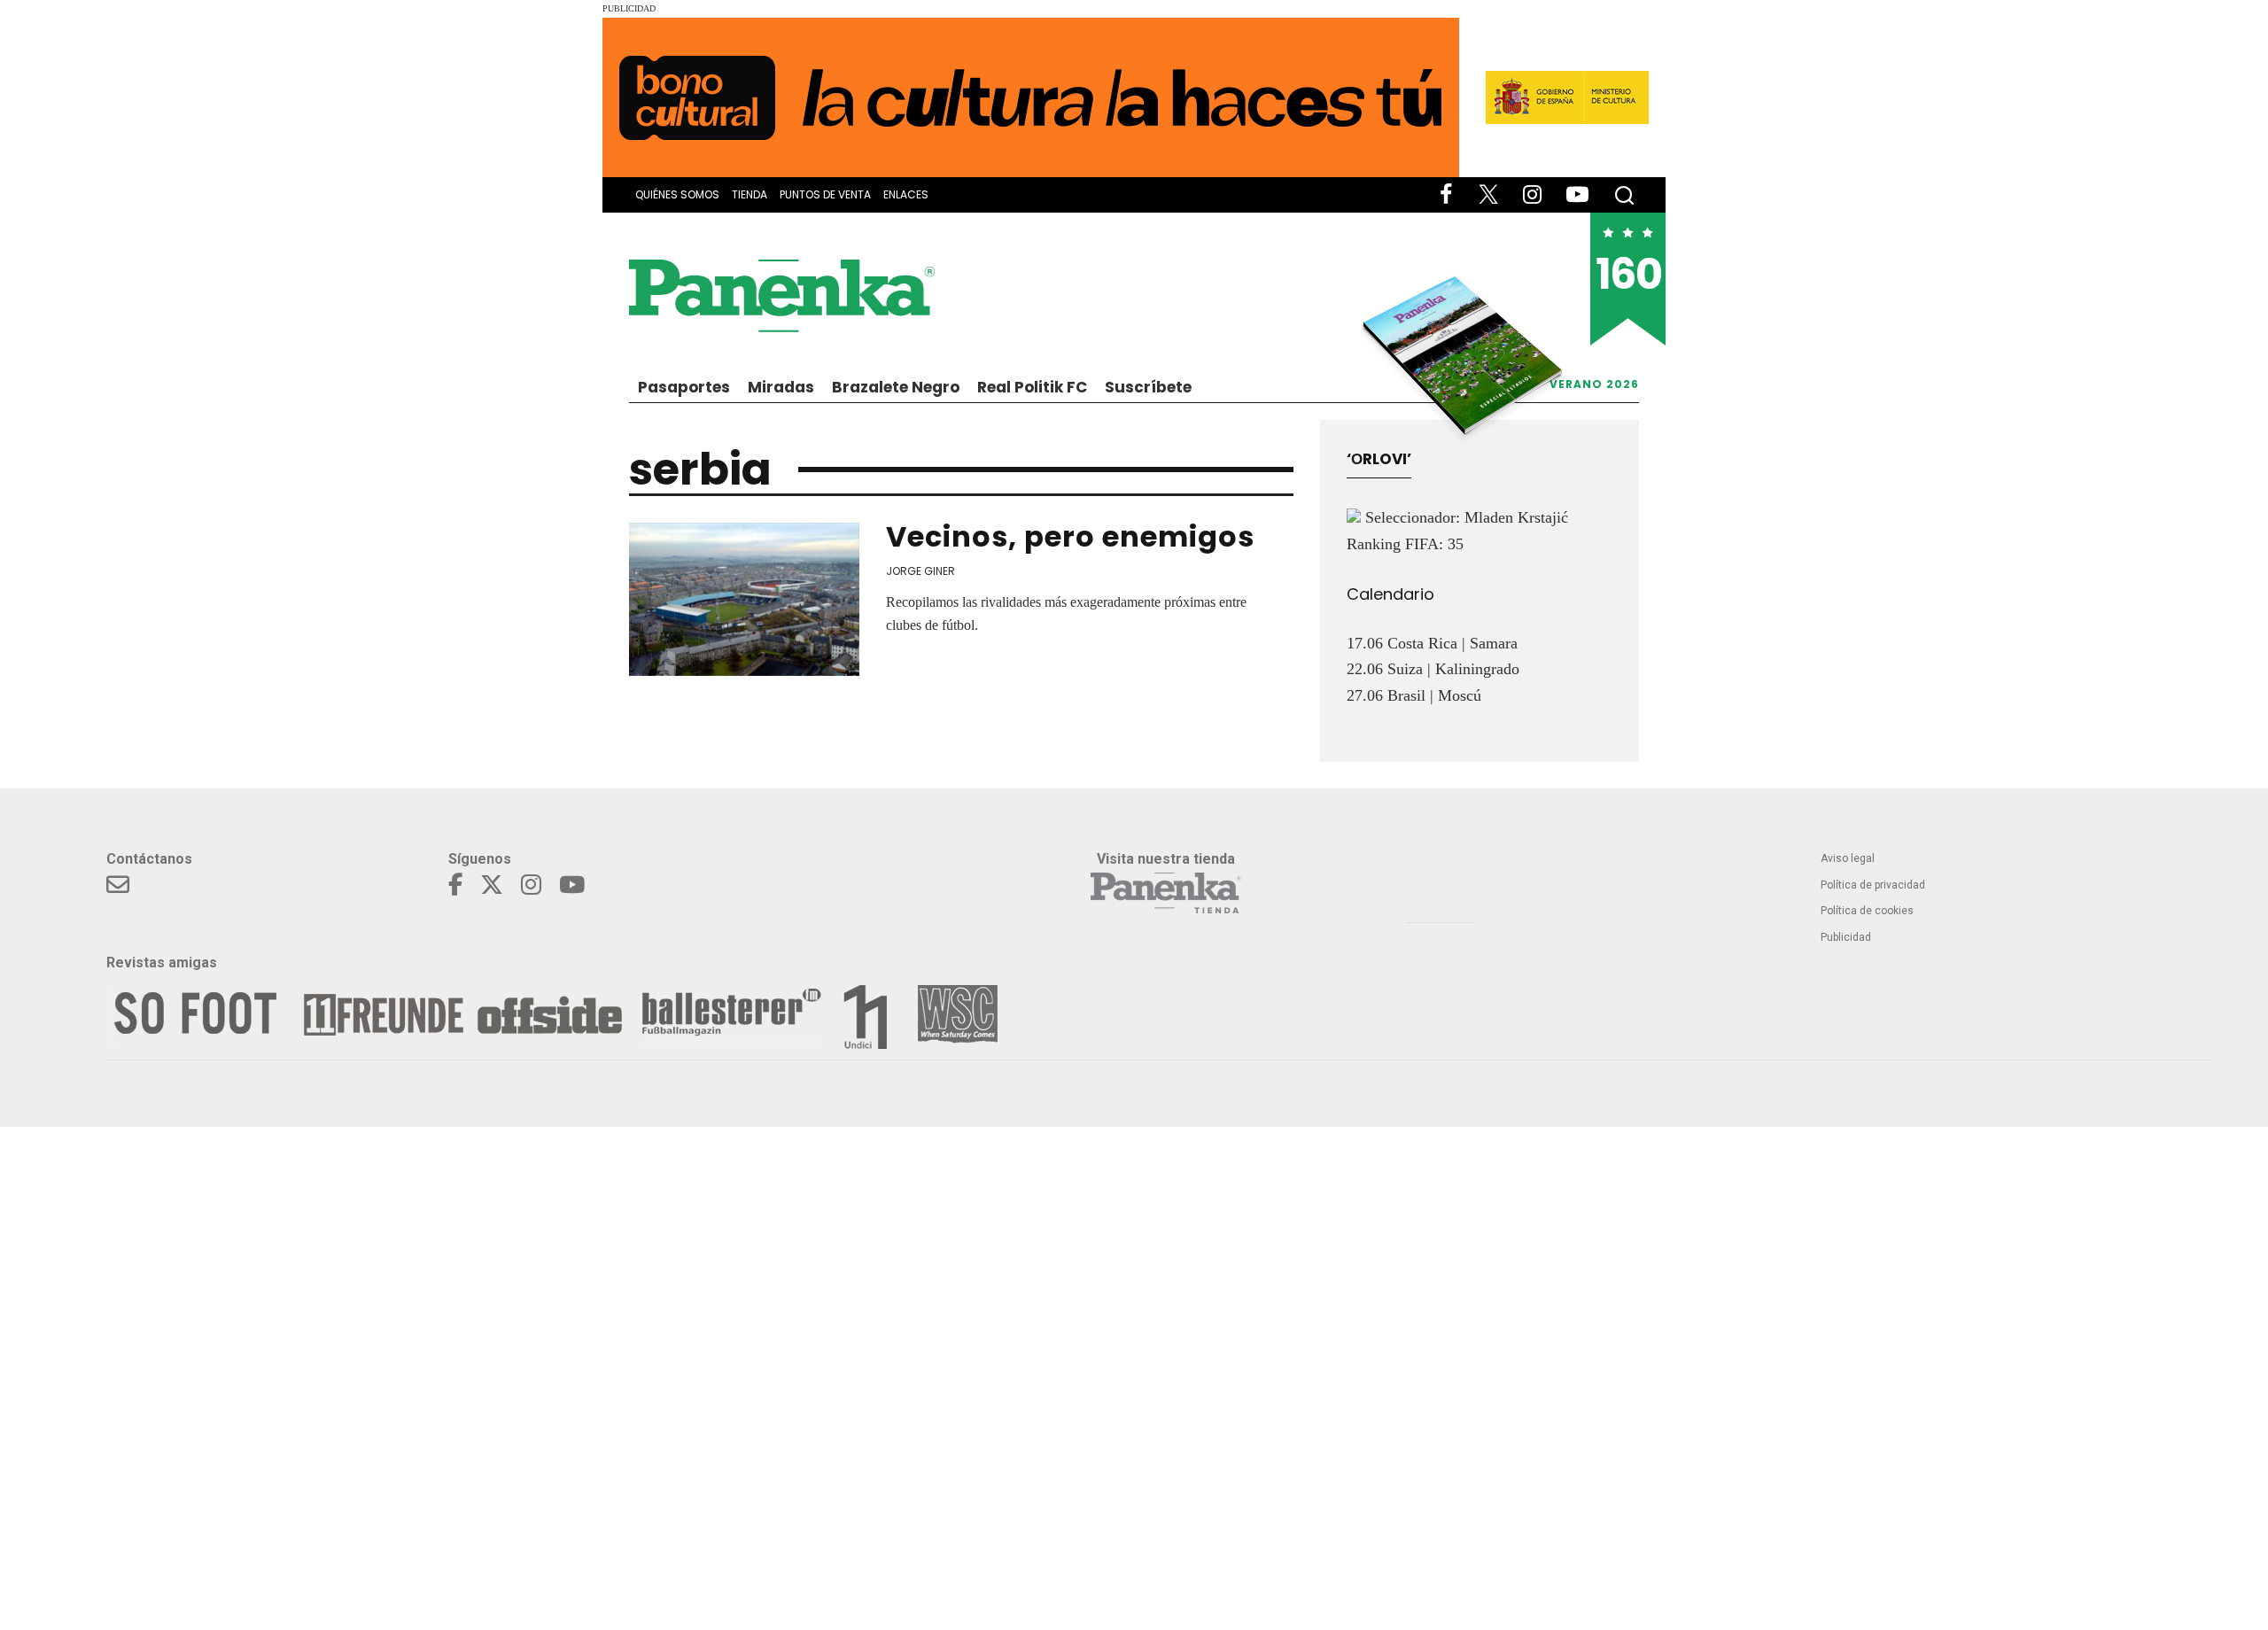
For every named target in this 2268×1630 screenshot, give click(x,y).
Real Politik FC (1032, 387)
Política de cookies (1867, 911)
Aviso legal (1848, 858)
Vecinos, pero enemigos (1070, 536)
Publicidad (1846, 937)
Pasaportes (684, 387)
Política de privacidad (1873, 885)
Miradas (781, 387)
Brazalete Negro (896, 387)
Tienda (750, 194)
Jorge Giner (920, 571)
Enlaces (906, 194)
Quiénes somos (677, 194)
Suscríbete (1148, 387)
